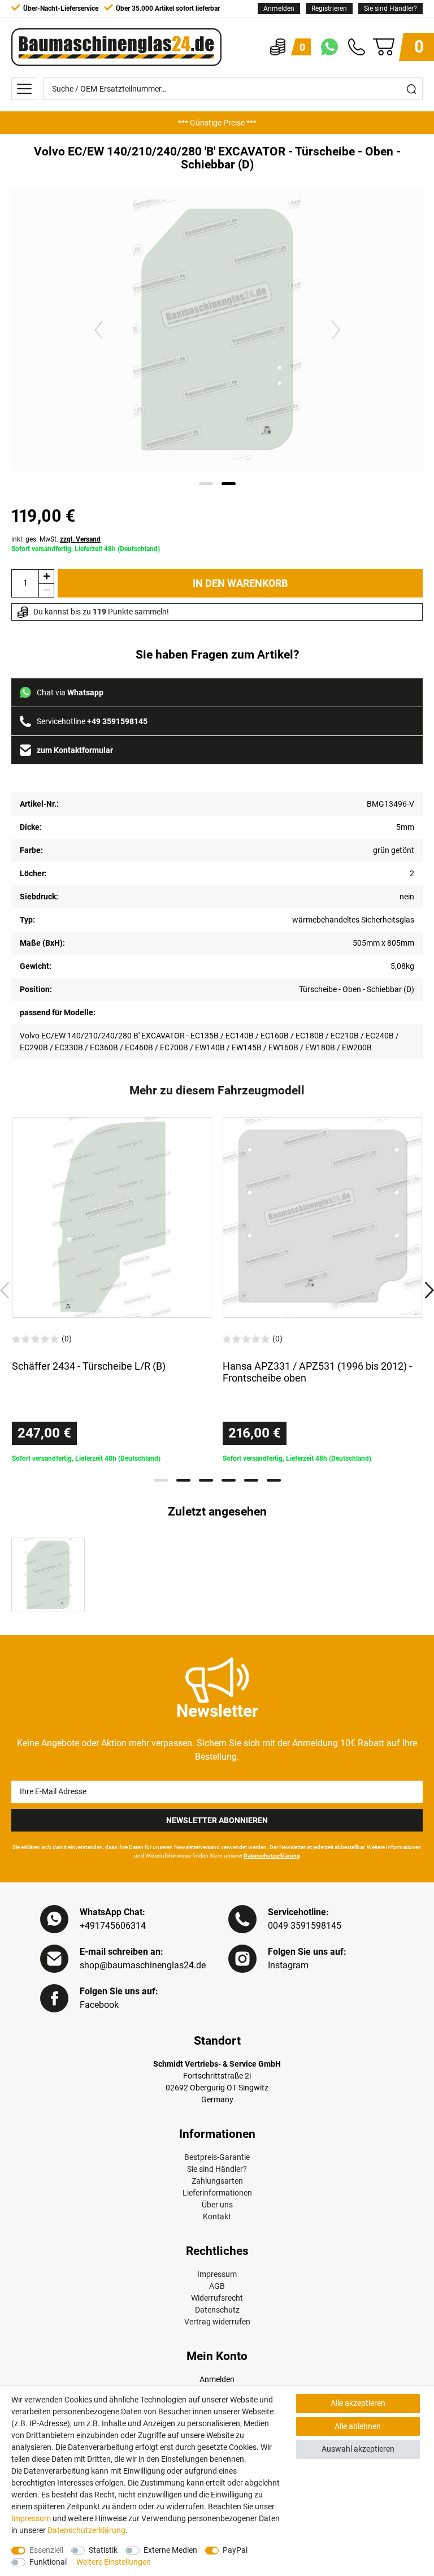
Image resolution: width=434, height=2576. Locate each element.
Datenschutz (217, 2310)
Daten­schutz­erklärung (86, 2530)
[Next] (336, 329)
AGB (217, 2286)
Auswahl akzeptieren (358, 2449)
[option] (217, 123)
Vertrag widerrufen (217, 2322)
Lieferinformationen (217, 2193)
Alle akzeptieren (358, 2403)
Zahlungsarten (217, 2181)
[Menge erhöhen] (46, 576)
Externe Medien (170, 2550)
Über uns (217, 2205)
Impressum (217, 2274)
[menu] (24, 89)
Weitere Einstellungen (114, 2562)
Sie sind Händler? (390, 8)
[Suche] (411, 89)
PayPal (235, 2550)
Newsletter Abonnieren (217, 1820)
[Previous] (99, 329)
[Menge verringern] (46, 590)
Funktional (48, 2562)
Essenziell (46, 2550)
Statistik (103, 2550)
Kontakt (217, 2216)
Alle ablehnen (358, 2426)
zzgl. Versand (80, 539)
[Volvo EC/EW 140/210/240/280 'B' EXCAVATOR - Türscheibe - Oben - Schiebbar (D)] (48, 1575)
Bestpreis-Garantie (217, 2157)
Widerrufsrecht (217, 2298)
